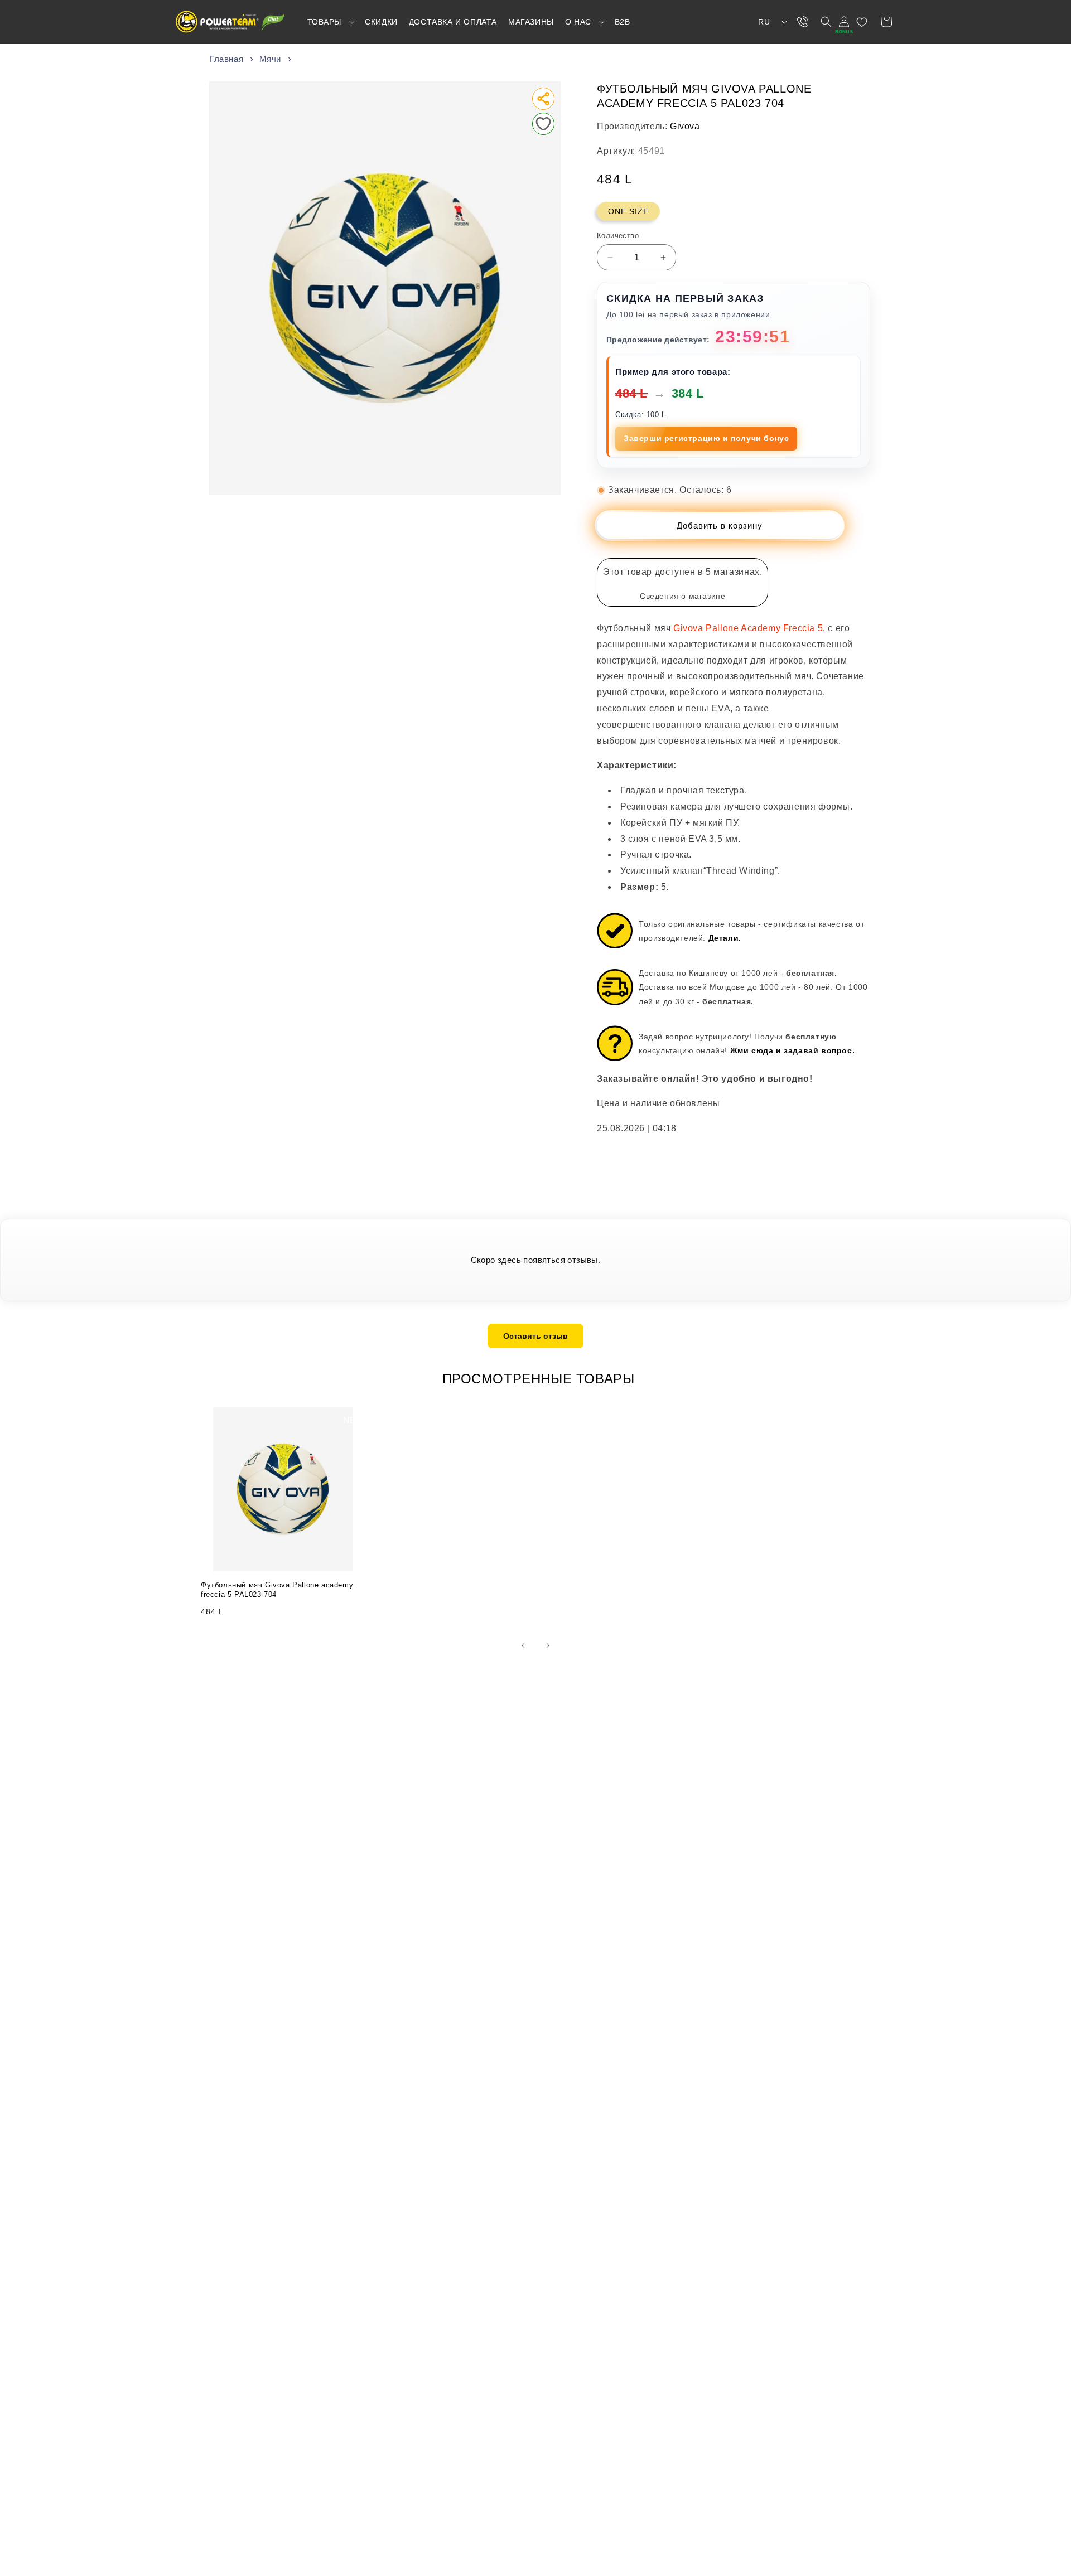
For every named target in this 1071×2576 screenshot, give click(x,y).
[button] (331, 22)
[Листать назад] (523, 1645)
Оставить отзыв (535, 1336)
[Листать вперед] (548, 1645)
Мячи (270, 59)
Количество (618, 236)
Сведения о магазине (682, 596)
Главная (226, 59)
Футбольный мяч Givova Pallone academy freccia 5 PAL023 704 (277, 1590)
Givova (685, 126)
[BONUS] (844, 22)
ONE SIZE (628, 211)
